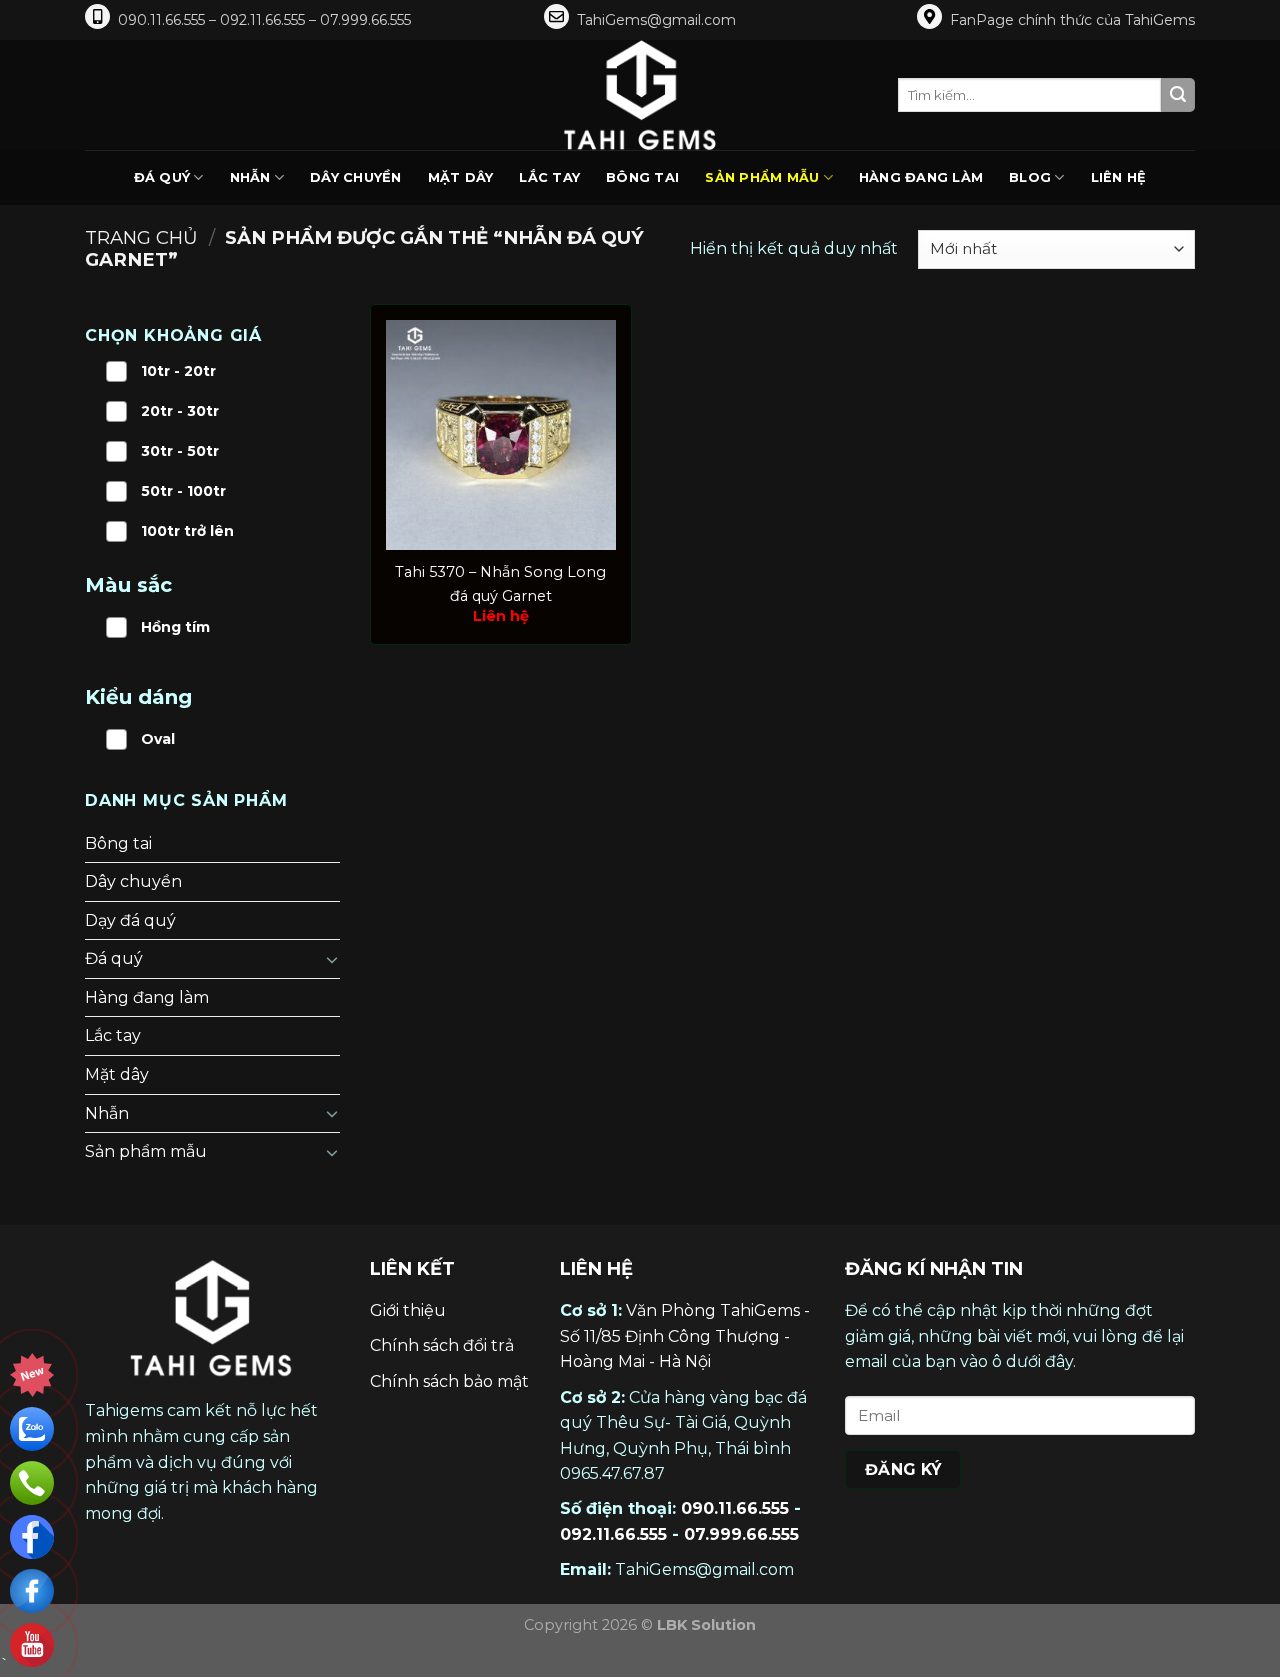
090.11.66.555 (735, 1508)
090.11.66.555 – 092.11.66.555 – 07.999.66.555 (264, 20)
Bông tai (642, 177)
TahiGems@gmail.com (656, 20)
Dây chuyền (356, 177)
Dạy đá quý (130, 920)
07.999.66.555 (741, 1534)
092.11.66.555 (613, 1534)
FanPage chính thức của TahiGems (1072, 20)
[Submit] (1178, 95)
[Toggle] (332, 959)
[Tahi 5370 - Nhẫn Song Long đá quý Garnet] (501, 435)
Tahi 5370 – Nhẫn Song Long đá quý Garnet (500, 583)
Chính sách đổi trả (442, 1345)
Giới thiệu (408, 1310)
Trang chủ (141, 237)
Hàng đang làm (921, 177)
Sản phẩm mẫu (762, 177)
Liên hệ (1119, 177)
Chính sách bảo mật (449, 1381)
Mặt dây (461, 177)
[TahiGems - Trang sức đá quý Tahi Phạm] (640, 95)
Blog (1030, 177)
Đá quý (162, 177)
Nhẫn (250, 177)
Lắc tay (549, 177)
